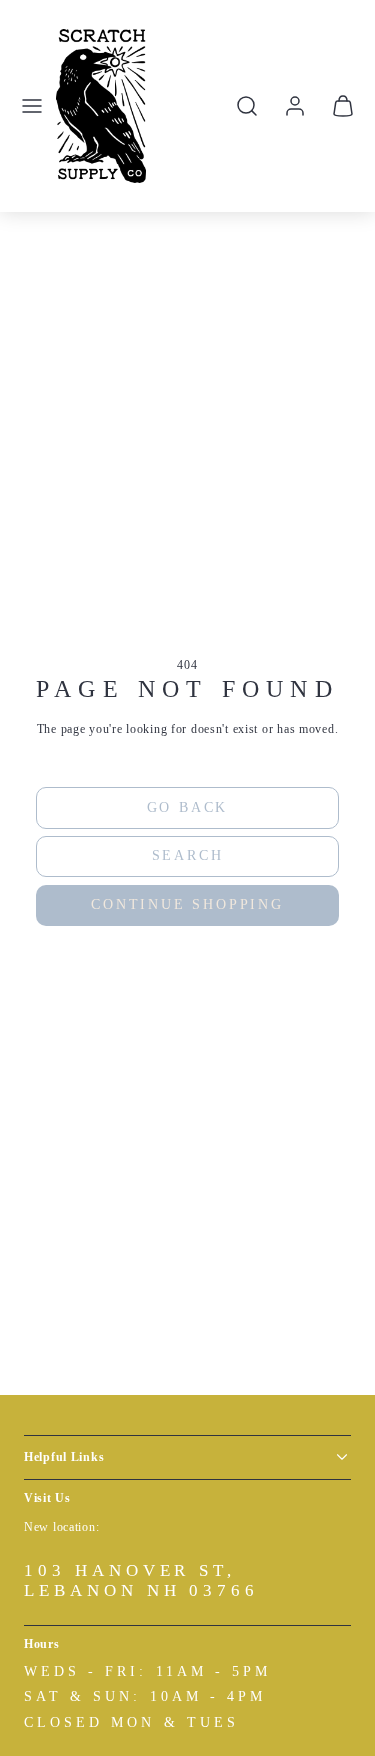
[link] (295, 106)
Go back (188, 807)
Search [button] (188, 855)
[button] (32, 106)
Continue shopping (187, 904)
